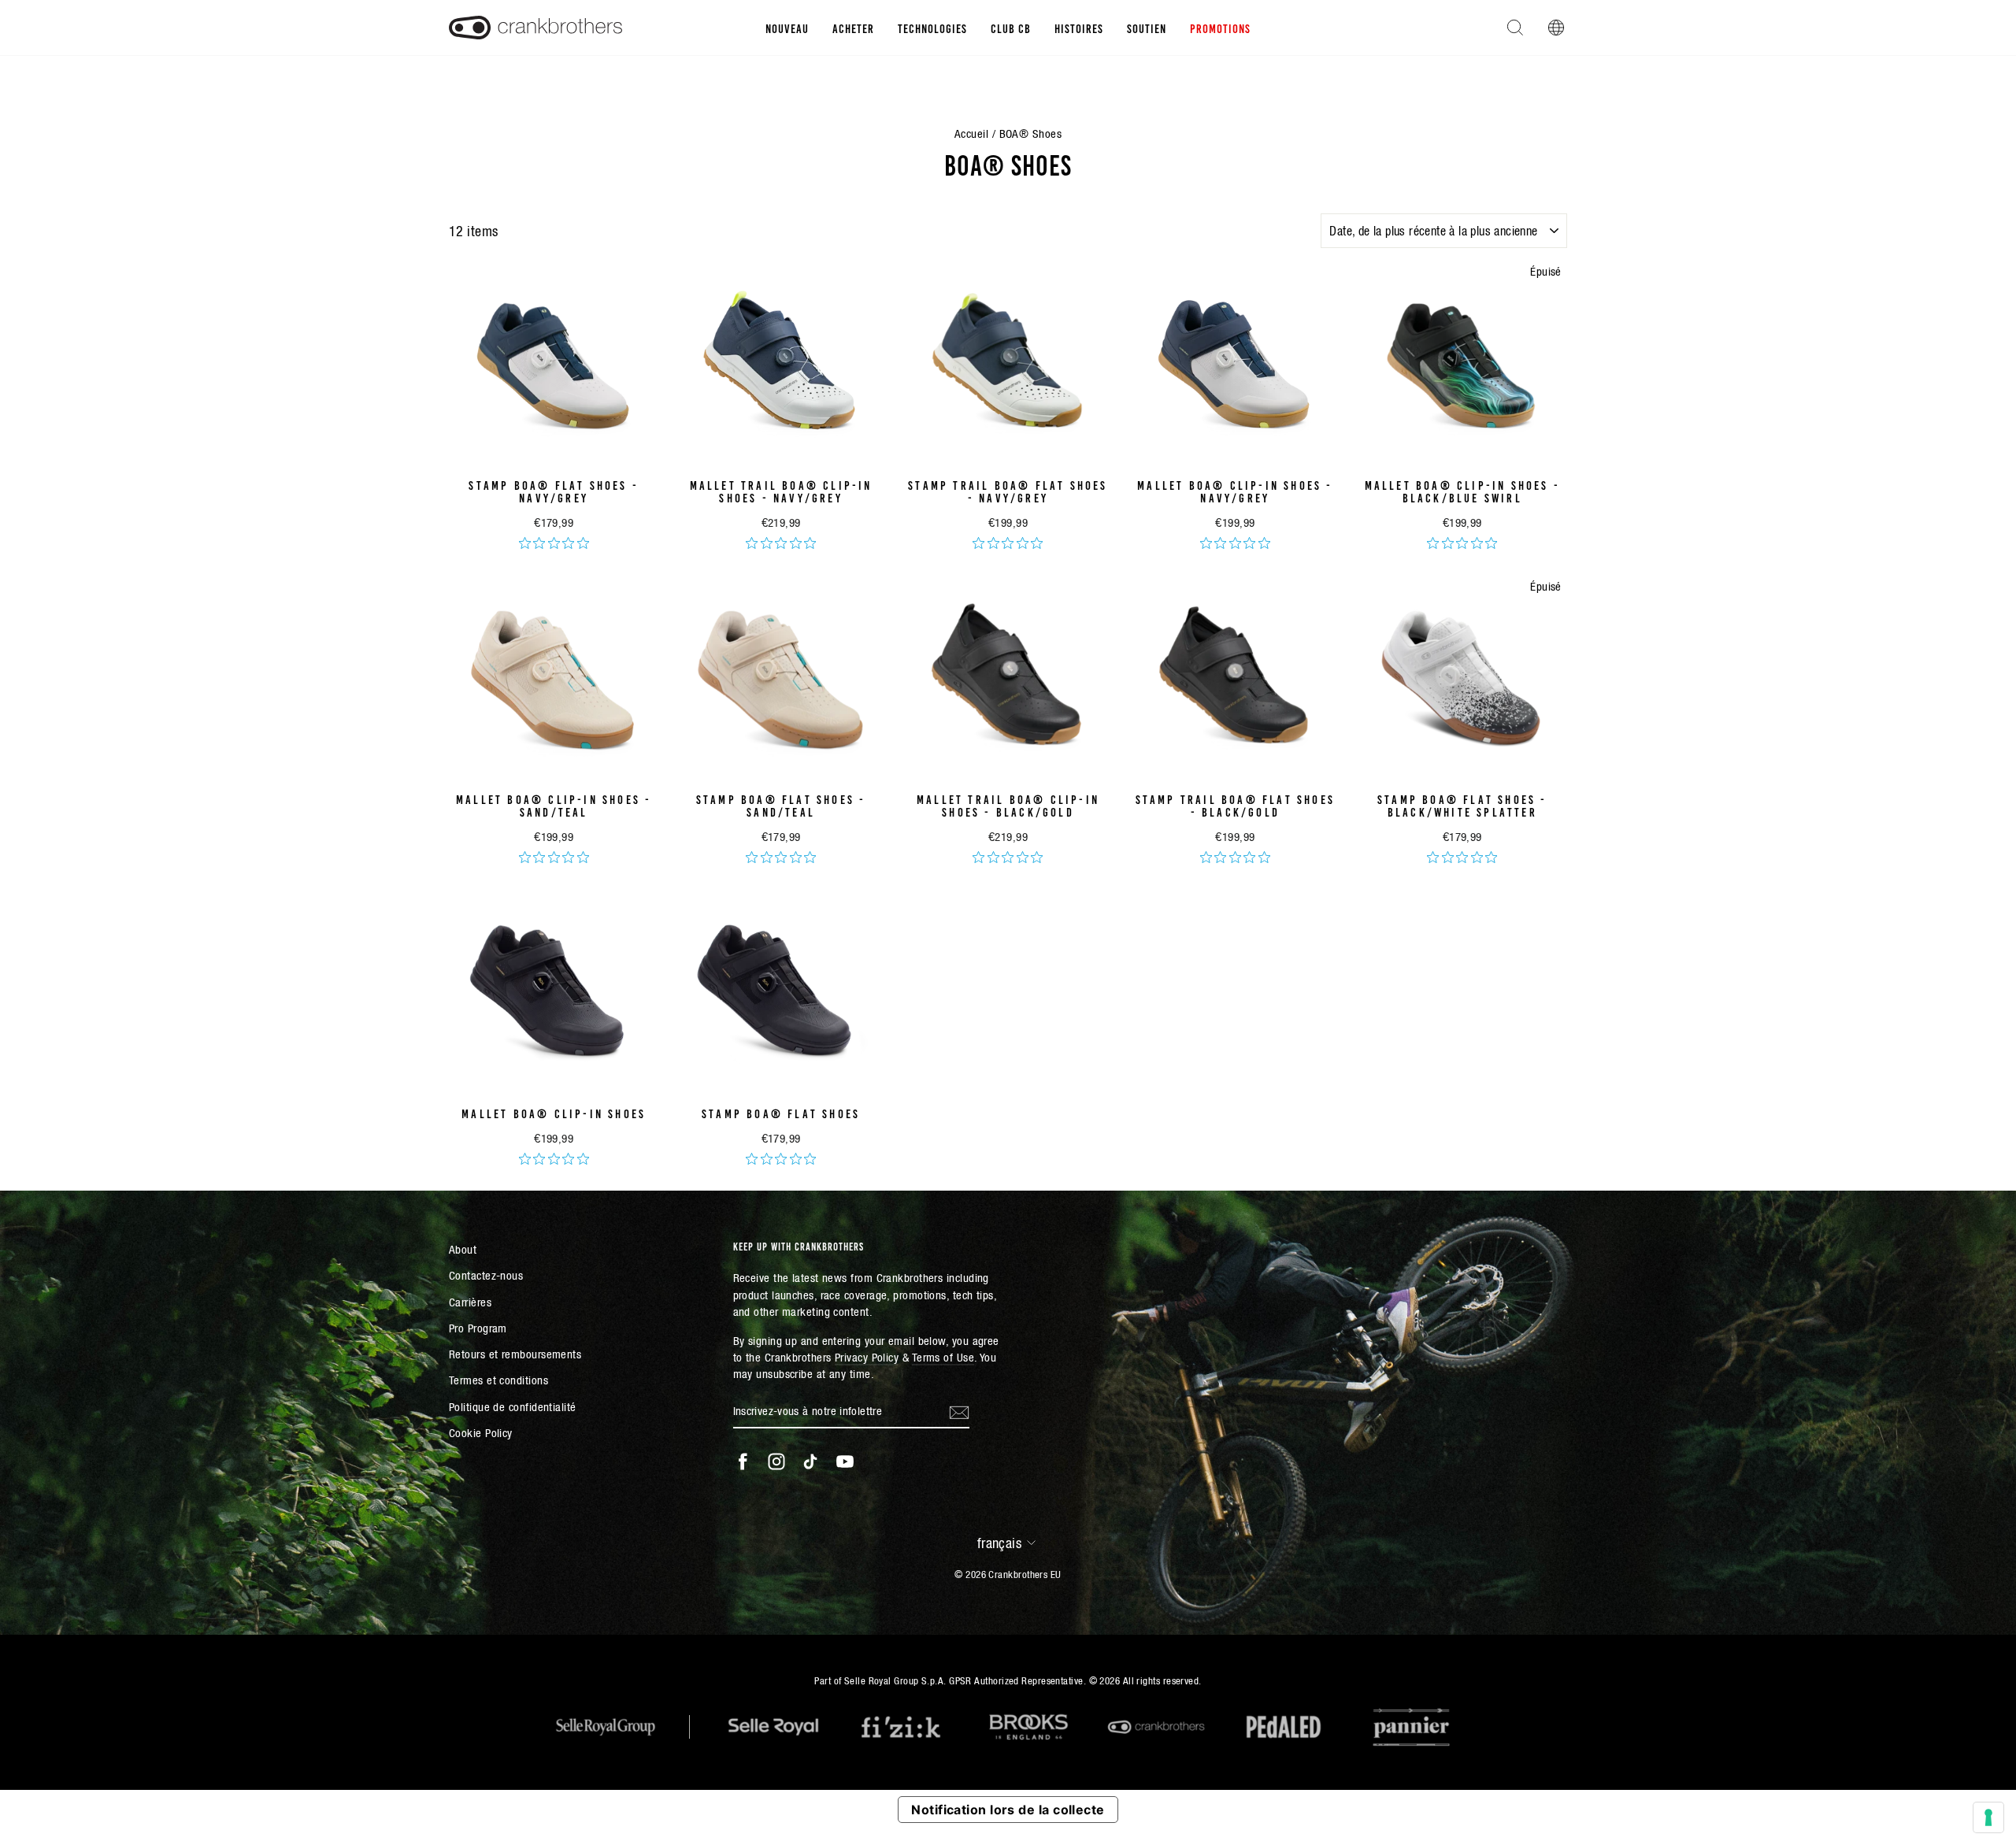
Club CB (1011, 28)
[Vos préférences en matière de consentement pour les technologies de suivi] (1988, 1817)
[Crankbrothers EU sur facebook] (743, 1462)
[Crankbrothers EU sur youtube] (845, 1462)
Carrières (470, 1302)
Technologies (932, 28)
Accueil (971, 133)
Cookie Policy (481, 1433)
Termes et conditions (498, 1380)
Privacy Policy (867, 1357)
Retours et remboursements (515, 1354)
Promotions (1220, 28)
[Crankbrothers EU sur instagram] (776, 1462)
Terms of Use (943, 1357)
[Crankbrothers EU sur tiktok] (810, 1462)
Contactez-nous (486, 1275)
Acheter (853, 28)
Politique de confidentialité (513, 1407)
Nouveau (787, 28)
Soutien (1147, 28)
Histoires (1079, 28)
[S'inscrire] (959, 1411)
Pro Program (478, 1328)
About (463, 1249)
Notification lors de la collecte (1008, 1810)
